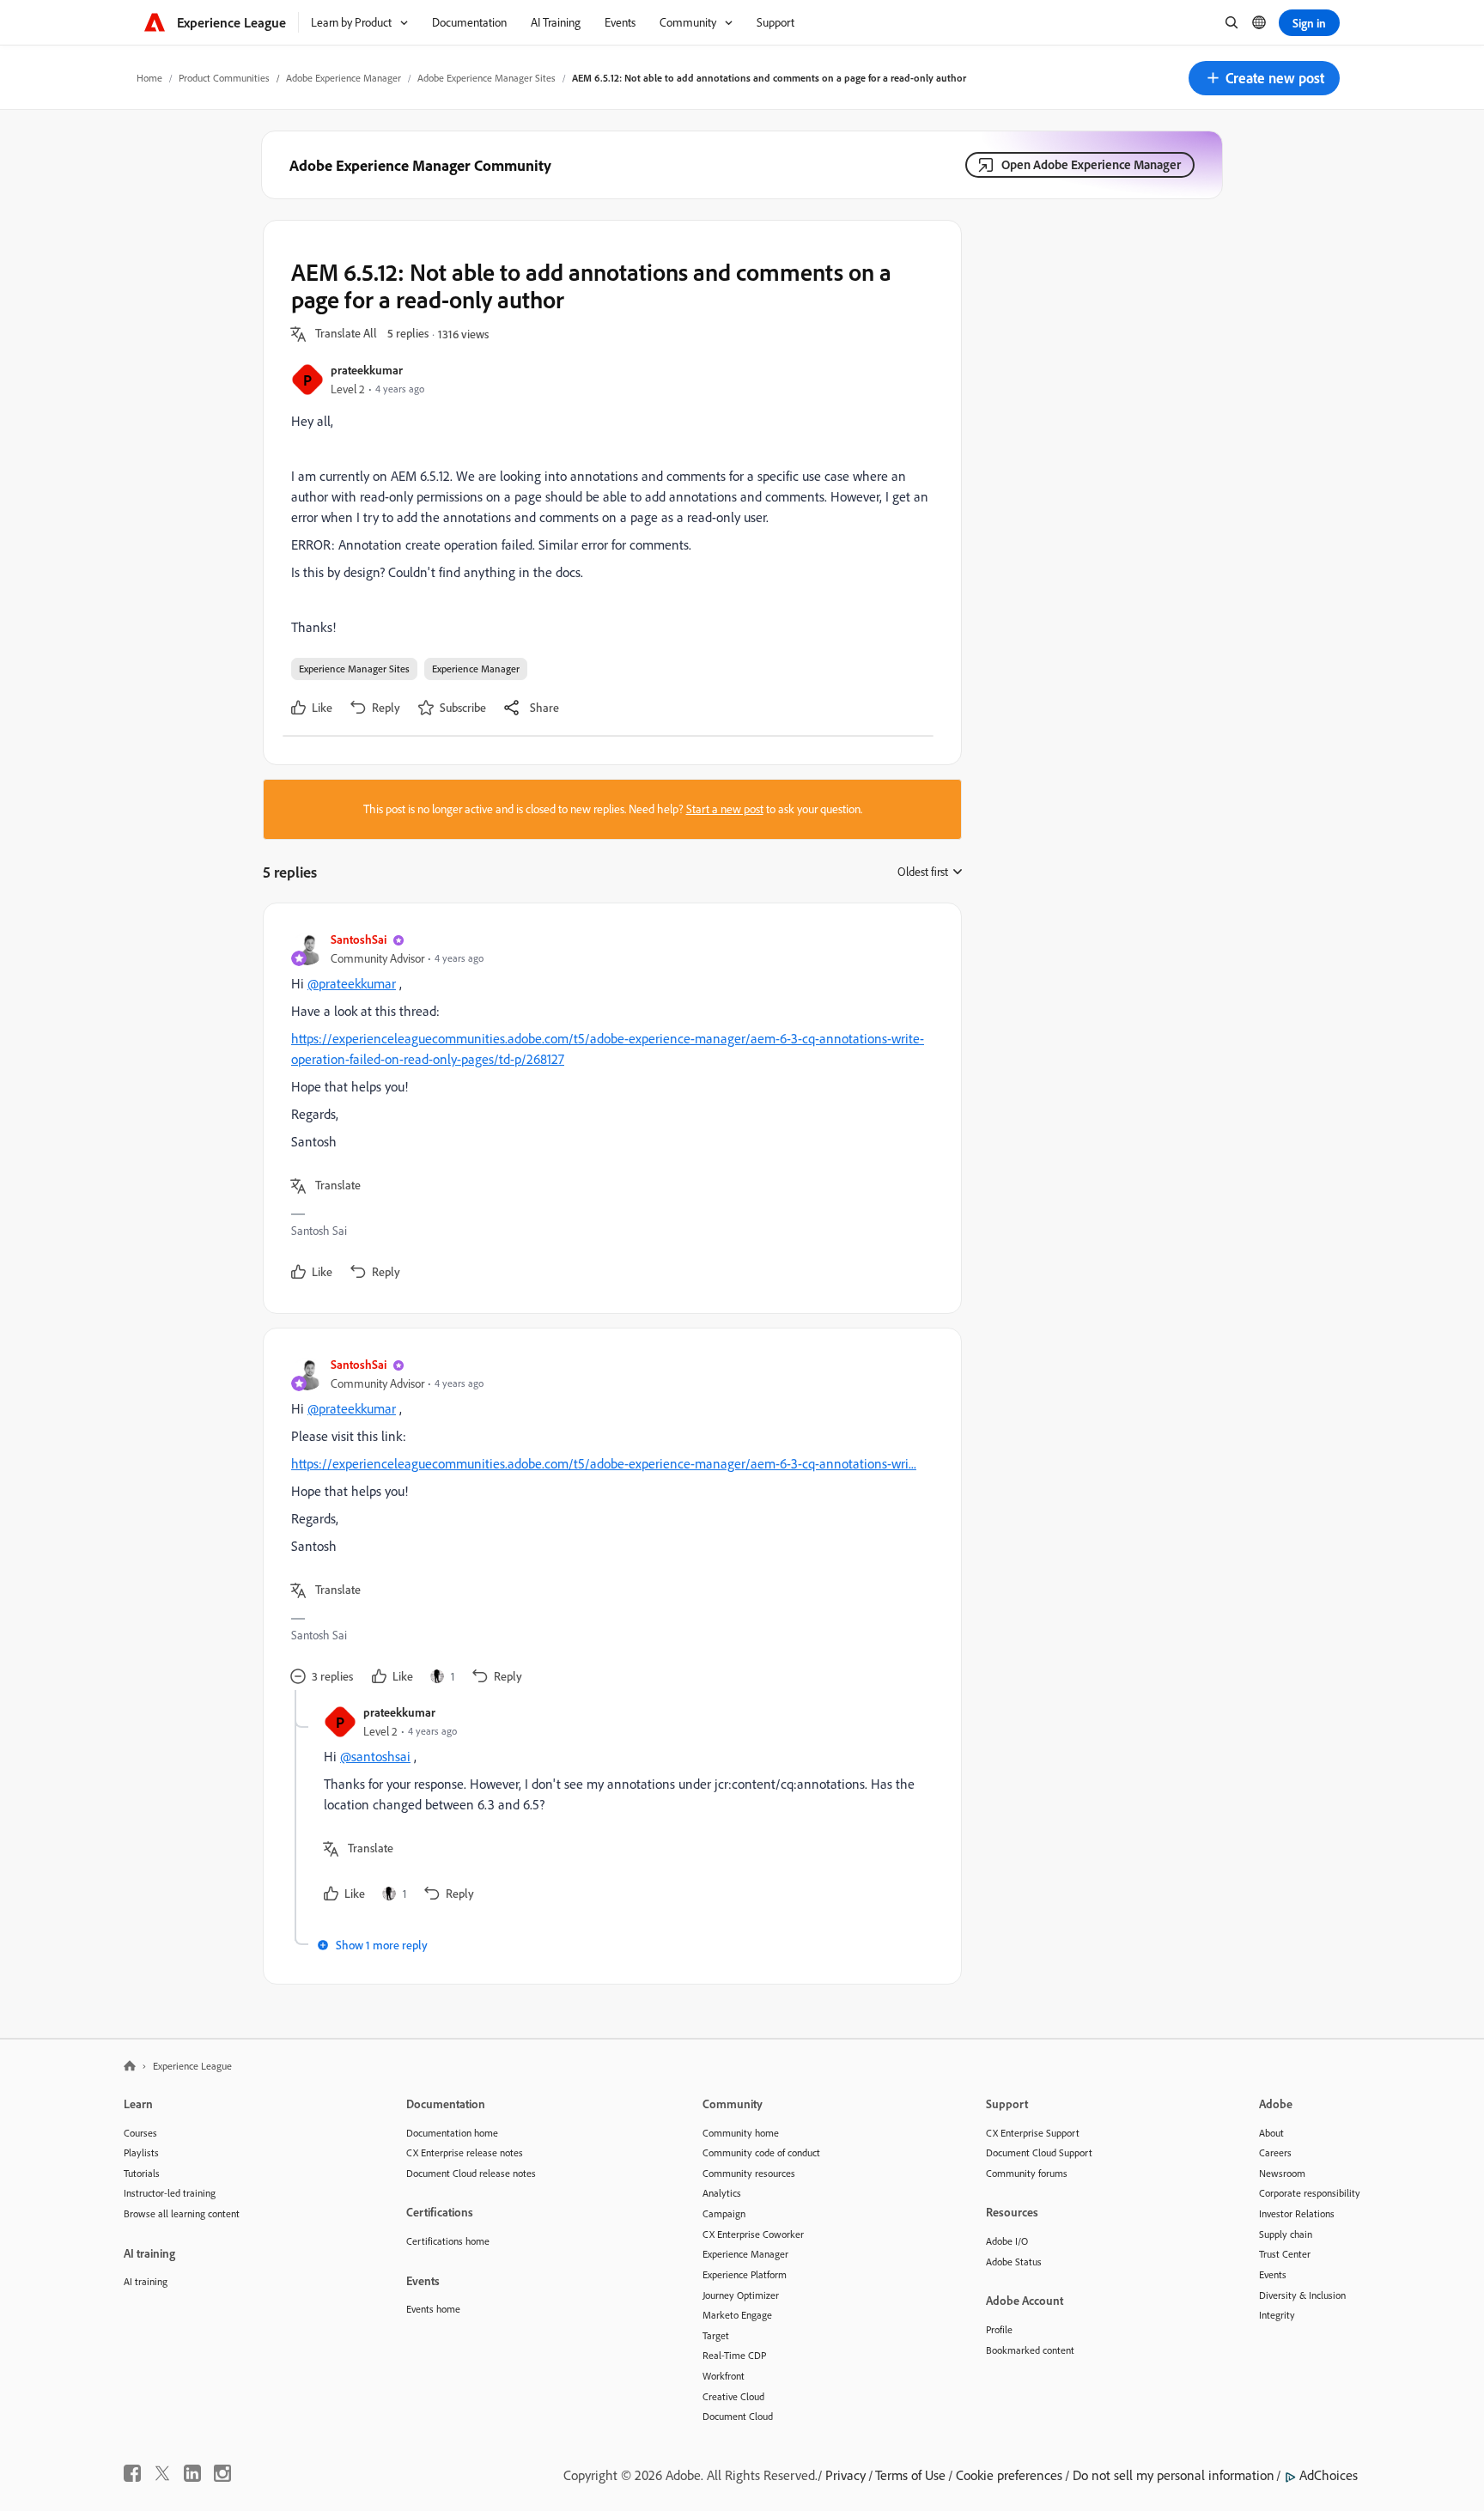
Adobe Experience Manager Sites (487, 78)
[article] (608, 1108)
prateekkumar (367, 370)
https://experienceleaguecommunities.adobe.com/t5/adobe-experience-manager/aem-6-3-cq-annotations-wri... (604, 1463)
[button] (1264, 78)
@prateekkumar (352, 983)
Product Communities (224, 78)
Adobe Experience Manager (344, 78)
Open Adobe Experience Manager (1091, 164)
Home (149, 78)
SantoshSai (359, 939)
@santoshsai (375, 1756)
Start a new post (725, 809)
